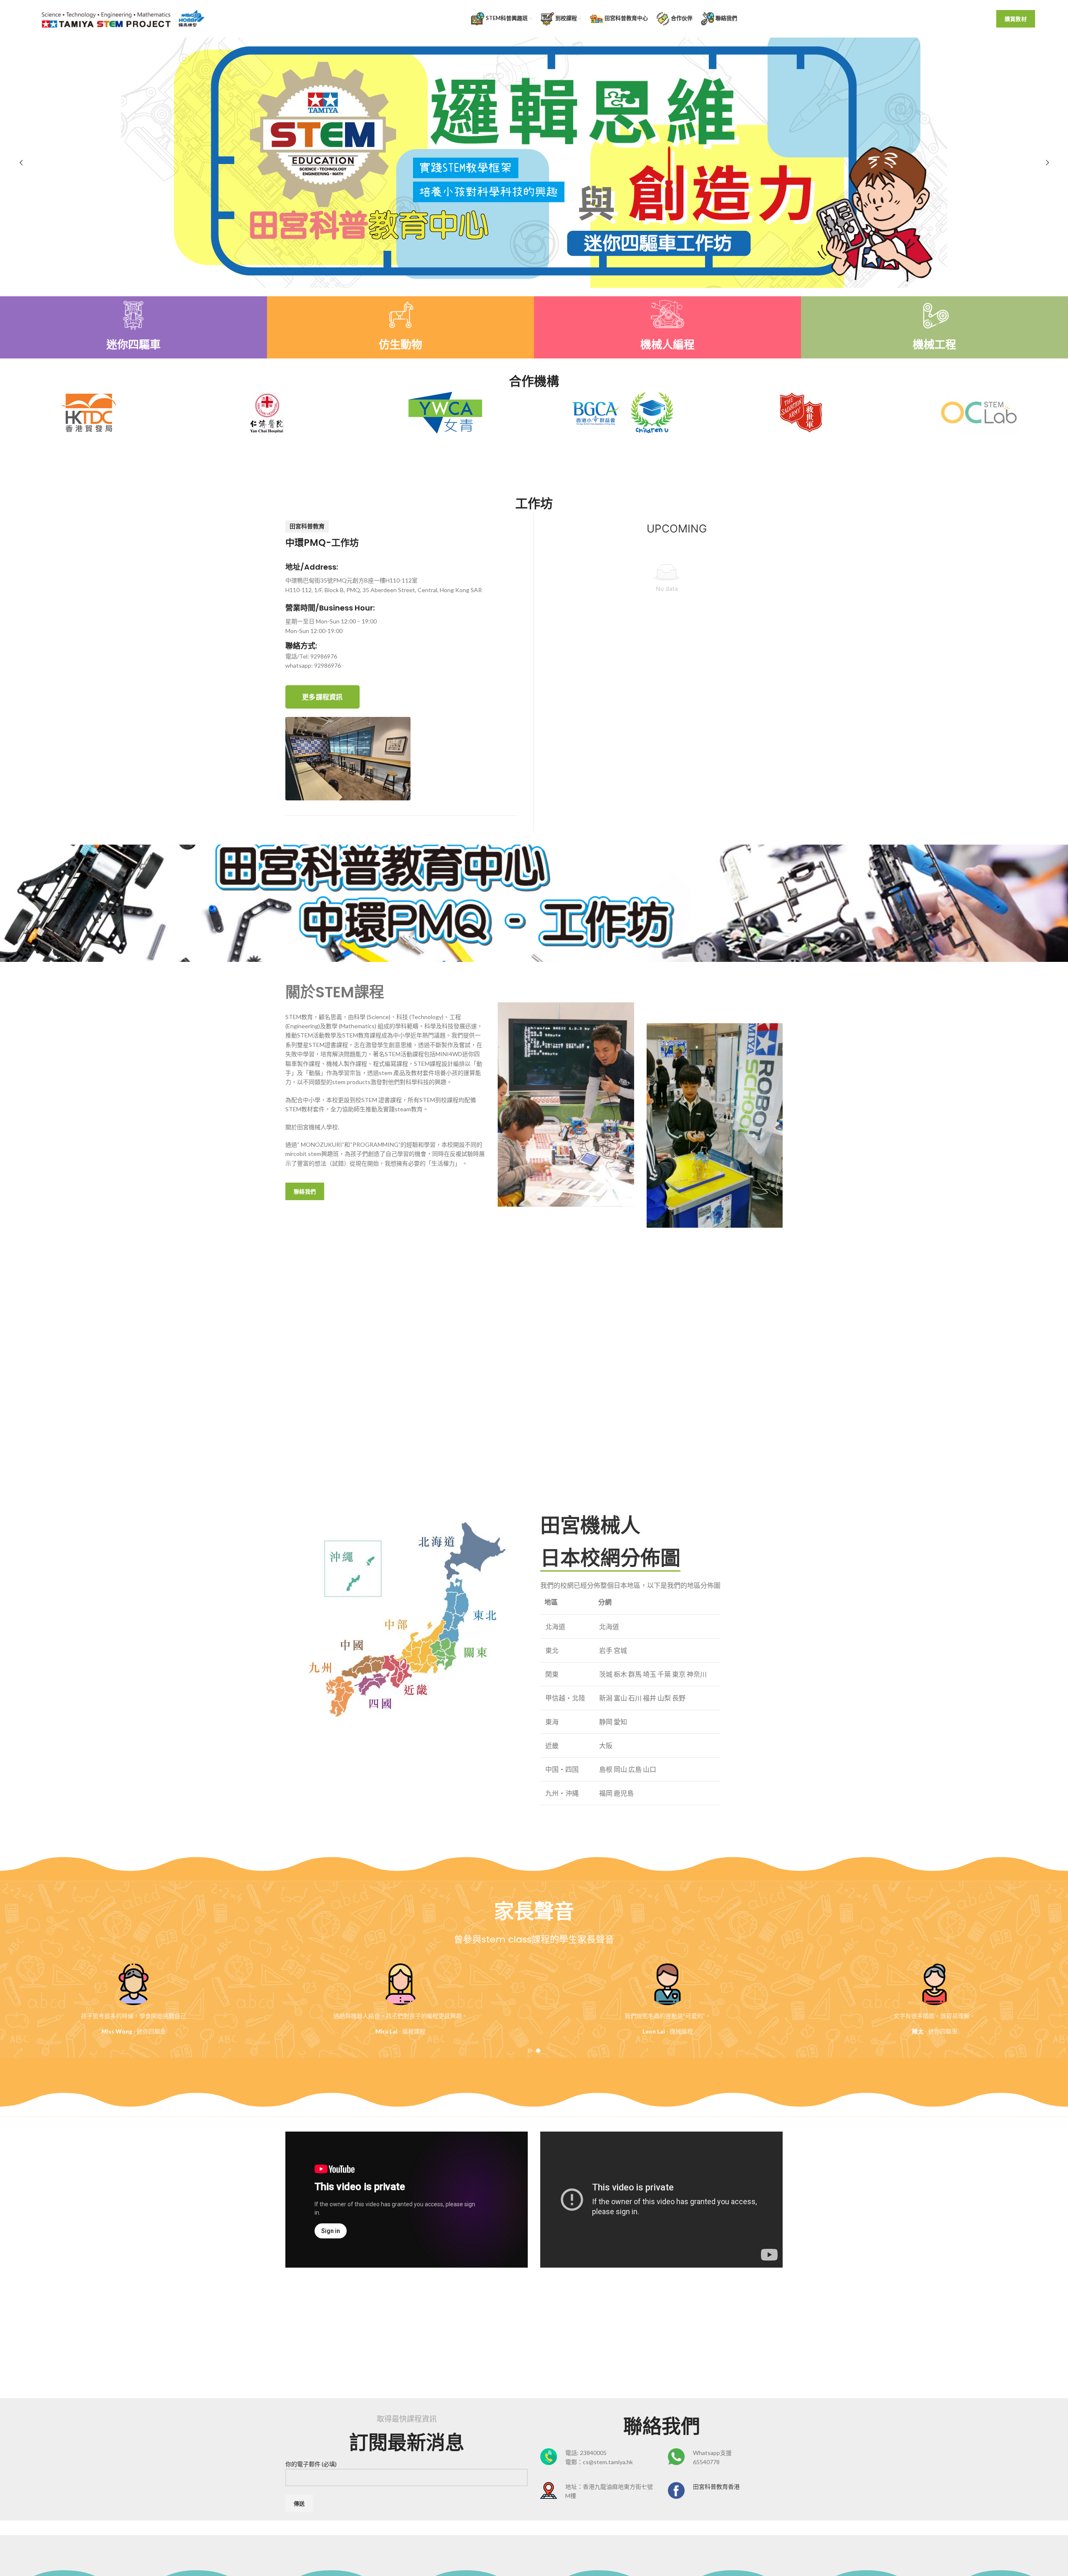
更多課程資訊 (322, 697)
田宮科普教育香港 (716, 2486)
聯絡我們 (305, 1191)
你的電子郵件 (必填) (311, 2464)
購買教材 (1016, 19)
